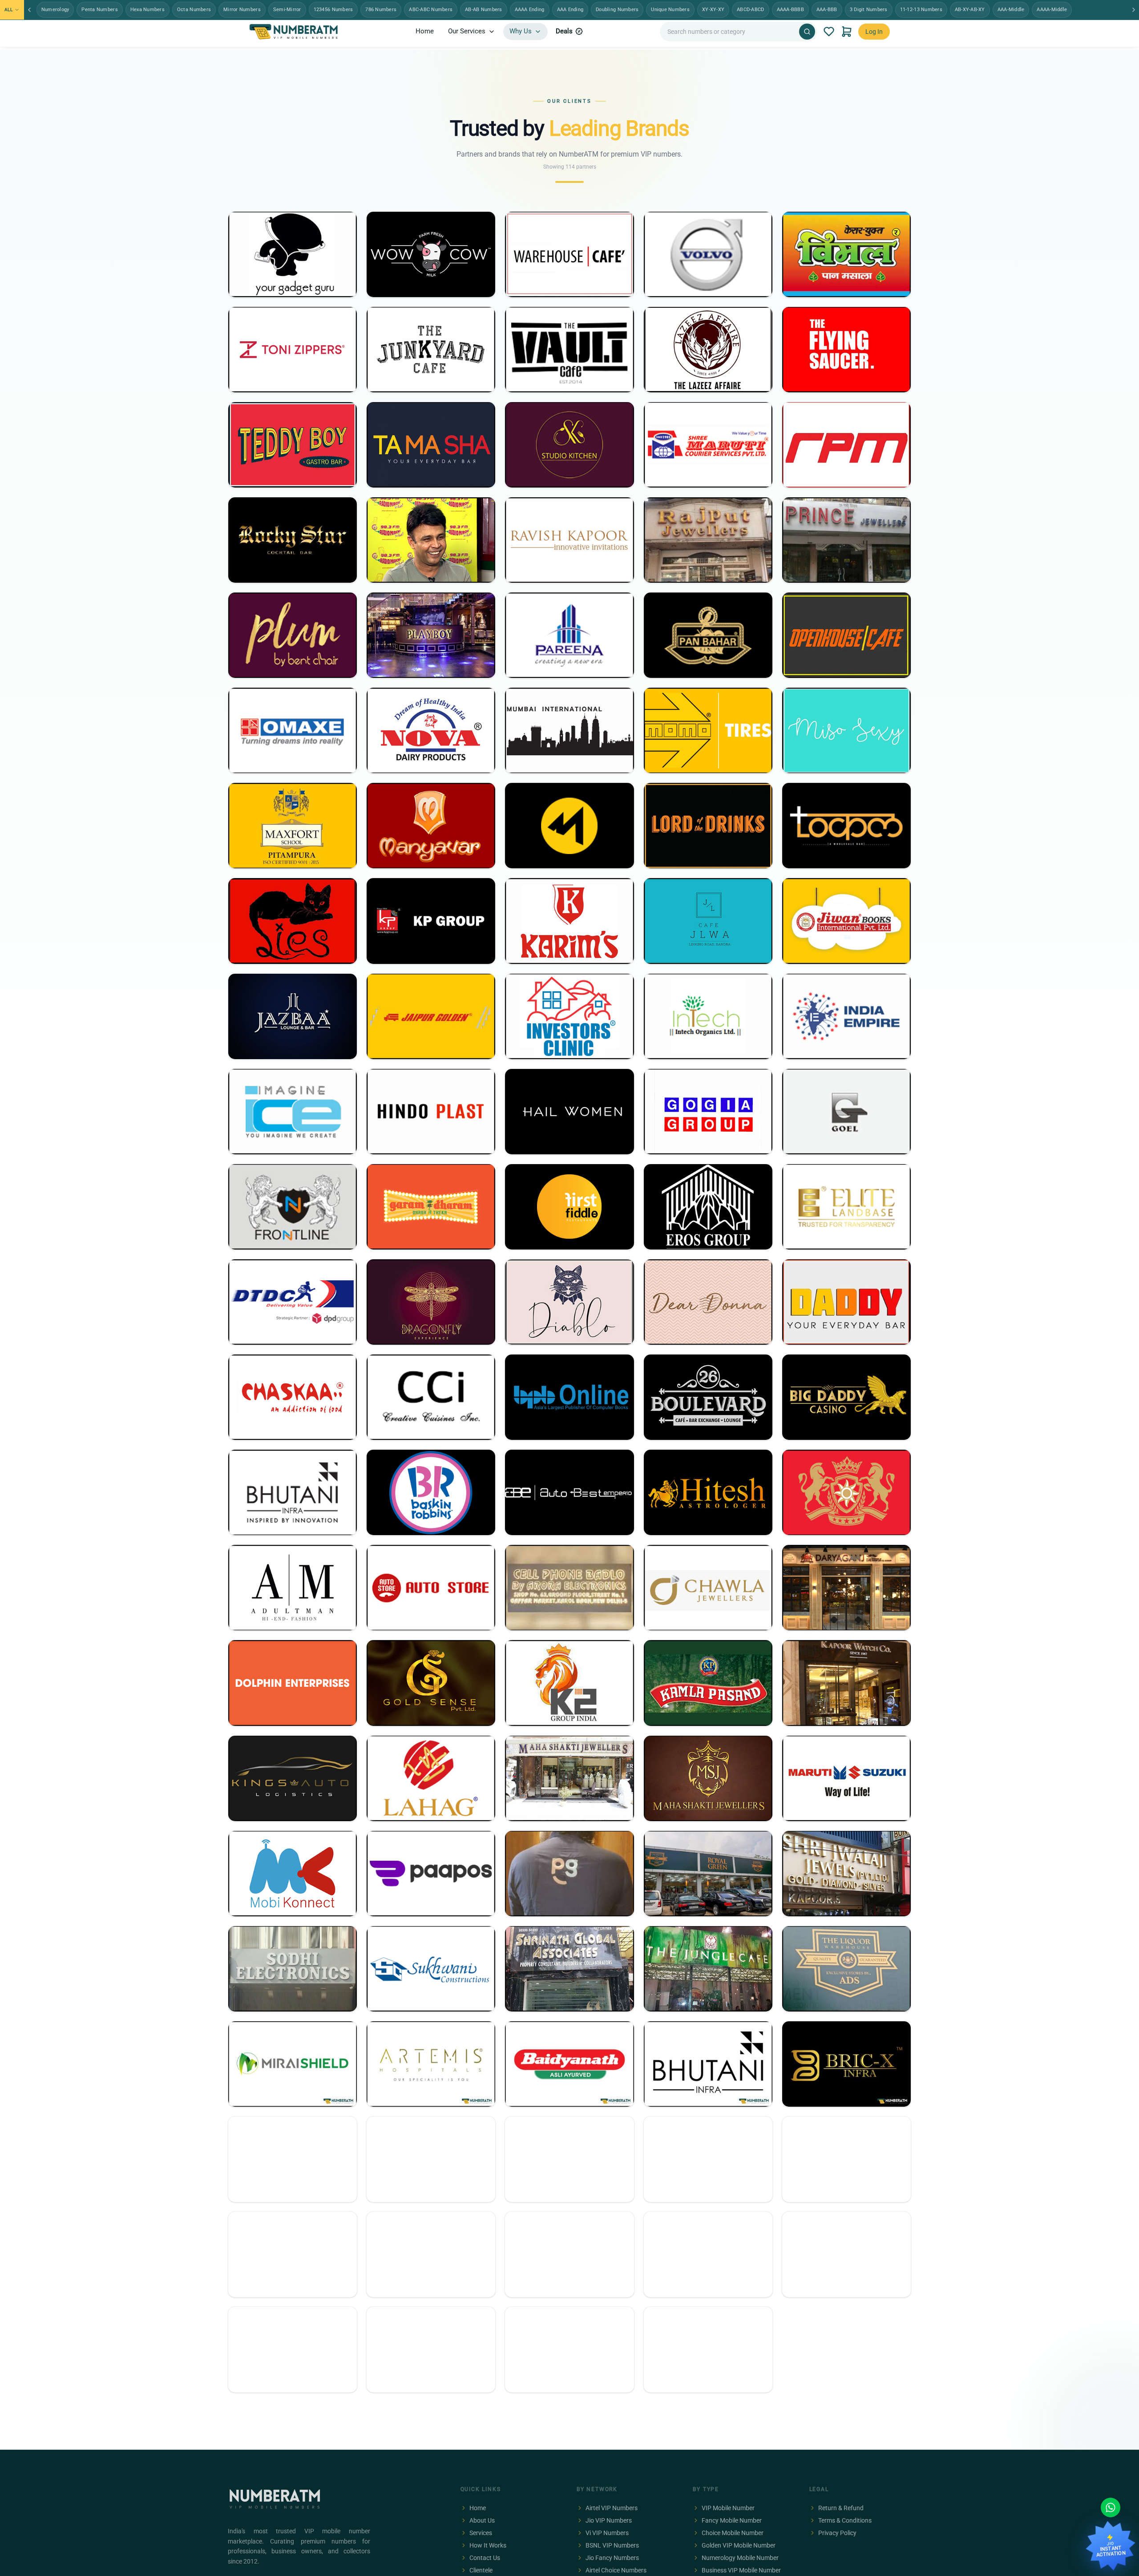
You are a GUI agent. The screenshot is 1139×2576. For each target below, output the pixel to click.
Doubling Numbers (617, 10)
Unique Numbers (670, 10)
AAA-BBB (827, 10)
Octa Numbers (194, 10)
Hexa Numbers (147, 10)
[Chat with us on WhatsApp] (1111, 2507)
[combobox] (731, 32)
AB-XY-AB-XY (970, 10)
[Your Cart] (847, 32)
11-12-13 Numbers (921, 10)
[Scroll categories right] (1134, 10)
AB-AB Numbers (483, 10)
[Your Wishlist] (829, 32)
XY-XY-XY (713, 10)
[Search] (807, 32)
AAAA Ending (530, 10)
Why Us (521, 31)
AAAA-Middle (1052, 10)
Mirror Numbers (242, 10)
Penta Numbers (99, 10)
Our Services (467, 31)
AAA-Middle (1011, 10)
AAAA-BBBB (790, 10)
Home (425, 31)
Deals (564, 31)
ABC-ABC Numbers (431, 10)
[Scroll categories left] (29, 10)
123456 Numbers (333, 10)
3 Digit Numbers (869, 10)
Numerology (55, 10)
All (8, 10)
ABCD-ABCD (750, 10)
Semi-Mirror (287, 10)
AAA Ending (570, 10)
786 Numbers (381, 10)
